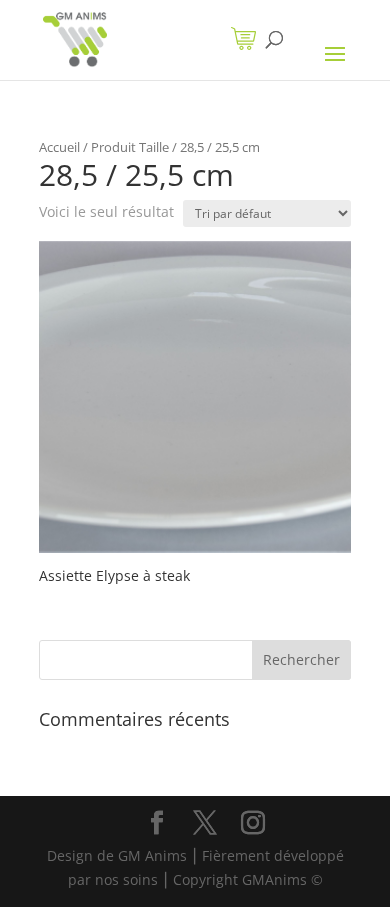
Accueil (59, 147)
